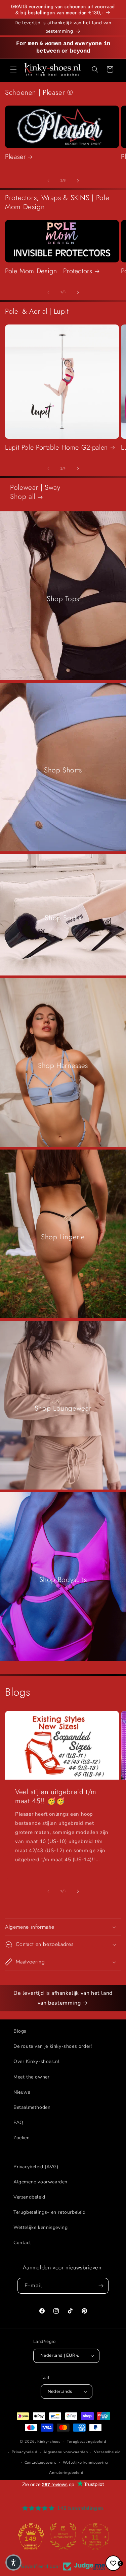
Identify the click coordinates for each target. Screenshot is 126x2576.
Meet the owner (31, 2077)
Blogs (20, 2031)
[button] (13, 69)
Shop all (24, 497)
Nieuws (22, 2092)
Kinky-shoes (49, 2442)
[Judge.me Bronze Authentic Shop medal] (31, 2536)
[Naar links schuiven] (48, 181)
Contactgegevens (41, 2462)
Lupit (61, 311)
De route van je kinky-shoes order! (53, 2046)
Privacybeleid (25, 2452)
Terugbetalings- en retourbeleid (50, 2212)
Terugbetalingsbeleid (87, 2442)
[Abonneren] (101, 2286)
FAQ (18, 2122)
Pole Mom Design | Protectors (49, 271)
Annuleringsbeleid (66, 2473)
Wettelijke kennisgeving (40, 2227)
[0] (113, 2563)
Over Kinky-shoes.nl (36, 2061)
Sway (53, 487)
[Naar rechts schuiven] (78, 181)
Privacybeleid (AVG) (36, 2167)
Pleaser (15, 157)
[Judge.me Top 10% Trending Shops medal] (95, 2536)
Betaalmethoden (32, 2107)
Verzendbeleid (29, 2197)
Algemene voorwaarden (40, 2182)
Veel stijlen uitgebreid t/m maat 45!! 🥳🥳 (56, 1796)
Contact (22, 2243)
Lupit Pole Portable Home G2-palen (56, 448)
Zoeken (22, 2138)
